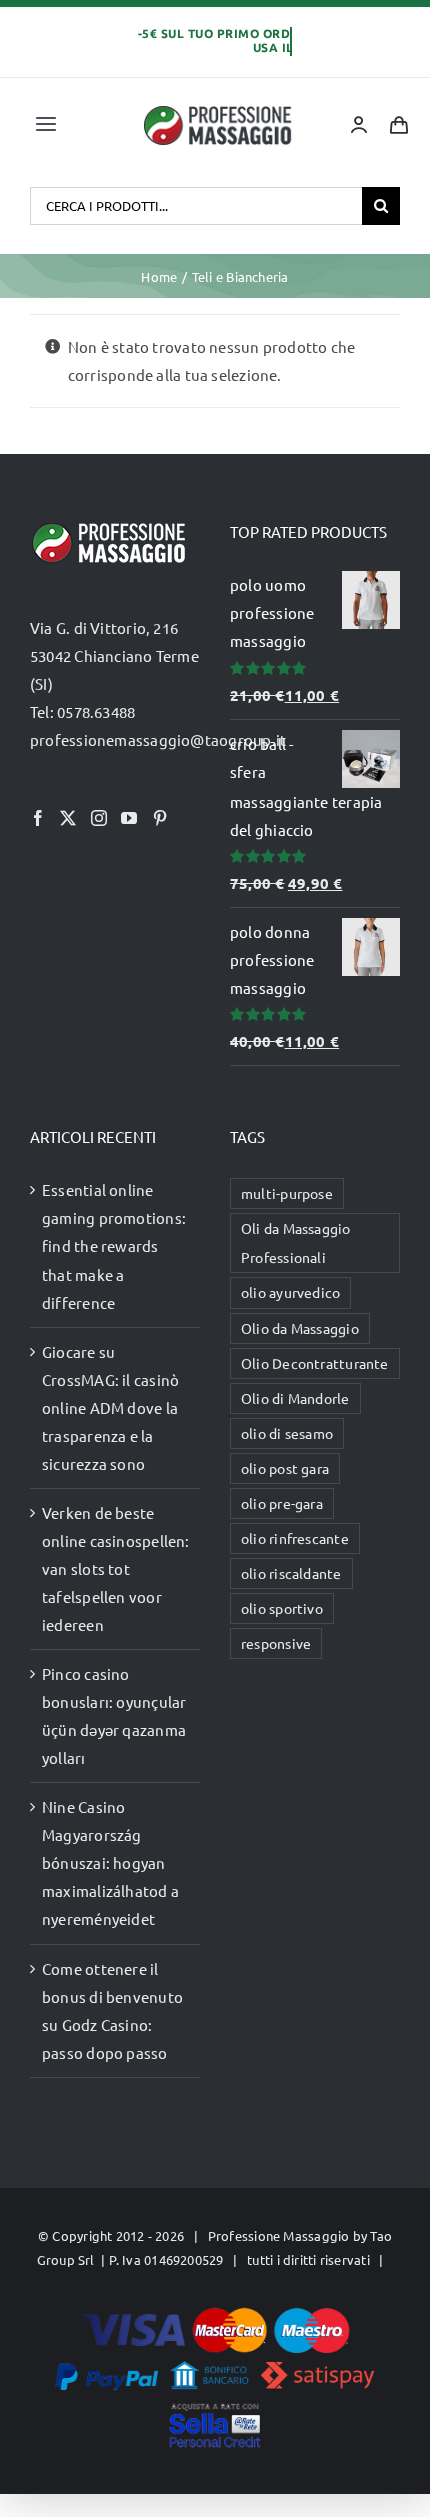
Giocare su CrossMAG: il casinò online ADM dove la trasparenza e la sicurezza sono (110, 1407)
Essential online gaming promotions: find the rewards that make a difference (114, 1245)
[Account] (359, 125)
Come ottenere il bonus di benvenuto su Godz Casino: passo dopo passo (112, 2010)
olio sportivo (282, 1608)
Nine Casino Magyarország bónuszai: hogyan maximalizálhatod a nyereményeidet (110, 1862)
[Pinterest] (160, 818)
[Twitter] (68, 818)
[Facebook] (38, 818)
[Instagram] (99, 818)
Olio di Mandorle (295, 1398)
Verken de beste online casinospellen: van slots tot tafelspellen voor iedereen (116, 1568)
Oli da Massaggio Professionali (296, 1242)
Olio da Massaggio (300, 1328)
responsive (276, 1643)
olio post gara (285, 1468)
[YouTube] (129, 818)
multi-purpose (287, 1193)
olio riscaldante (291, 1573)
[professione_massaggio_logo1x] (219, 111)
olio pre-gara (282, 1503)
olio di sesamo (287, 1433)
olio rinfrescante (295, 1538)
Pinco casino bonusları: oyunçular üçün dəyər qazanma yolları (114, 1715)
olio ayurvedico (290, 1292)
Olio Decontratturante (315, 1363)
